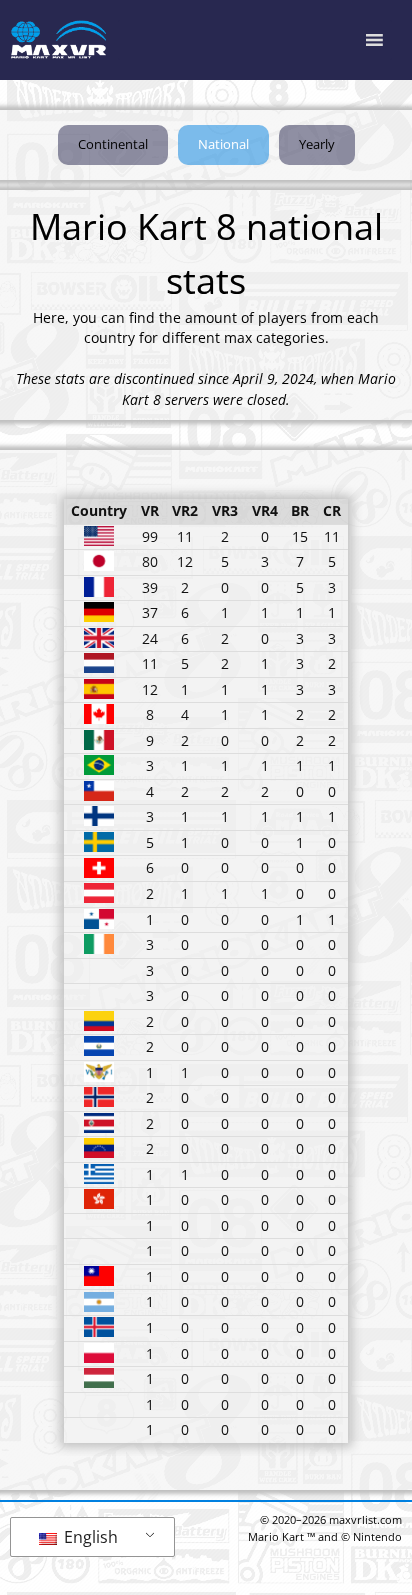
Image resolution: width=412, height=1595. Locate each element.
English (89, 1537)
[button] (223, 145)
